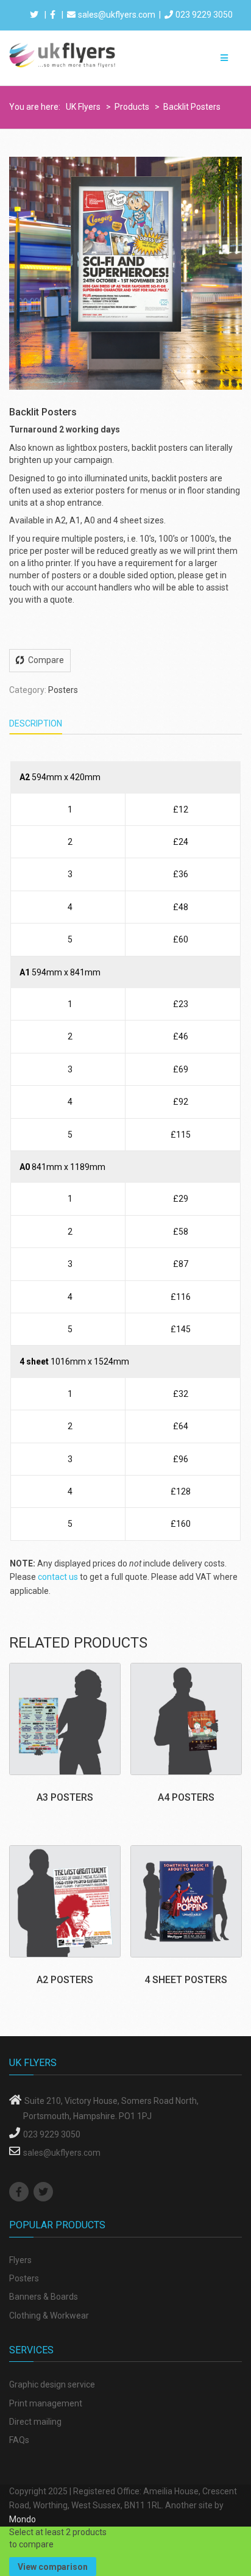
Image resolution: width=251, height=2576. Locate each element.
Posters (63, 690)
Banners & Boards (44, 2297)
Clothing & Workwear (49, 2316)
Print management (46, 2403)
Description (36, 723)
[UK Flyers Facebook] (20, 2192)
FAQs (19, 2440)
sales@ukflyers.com (117, 15)
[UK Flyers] (63, 54)
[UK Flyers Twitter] (45, 2192)
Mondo (23, 2519)
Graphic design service (52, 2384)
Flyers (20, 2260)
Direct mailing (35, 2422)
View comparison (53, 2567)
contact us (58, 1577)
